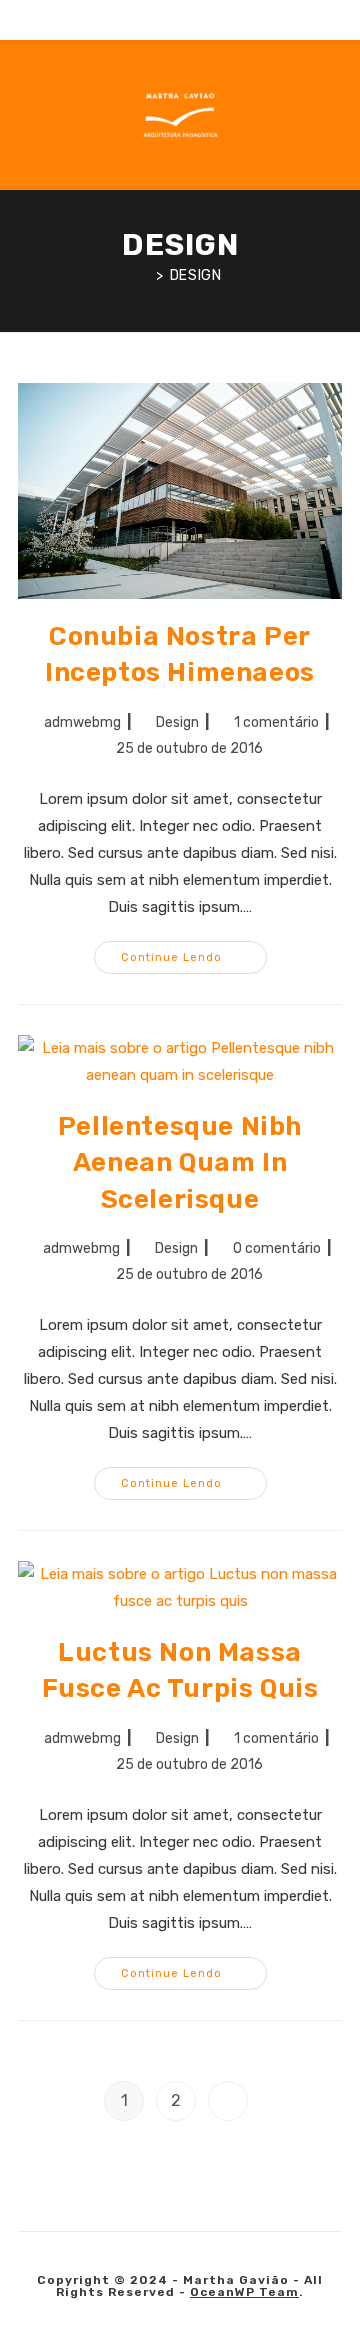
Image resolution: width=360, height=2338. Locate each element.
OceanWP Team (244, 2292)
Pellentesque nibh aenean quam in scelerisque (180, 1163)
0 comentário (277, 1248)
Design (196, 275)
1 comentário (276, 722)
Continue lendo (194, 961)
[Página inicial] (145, 275)
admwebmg (82, 722)
